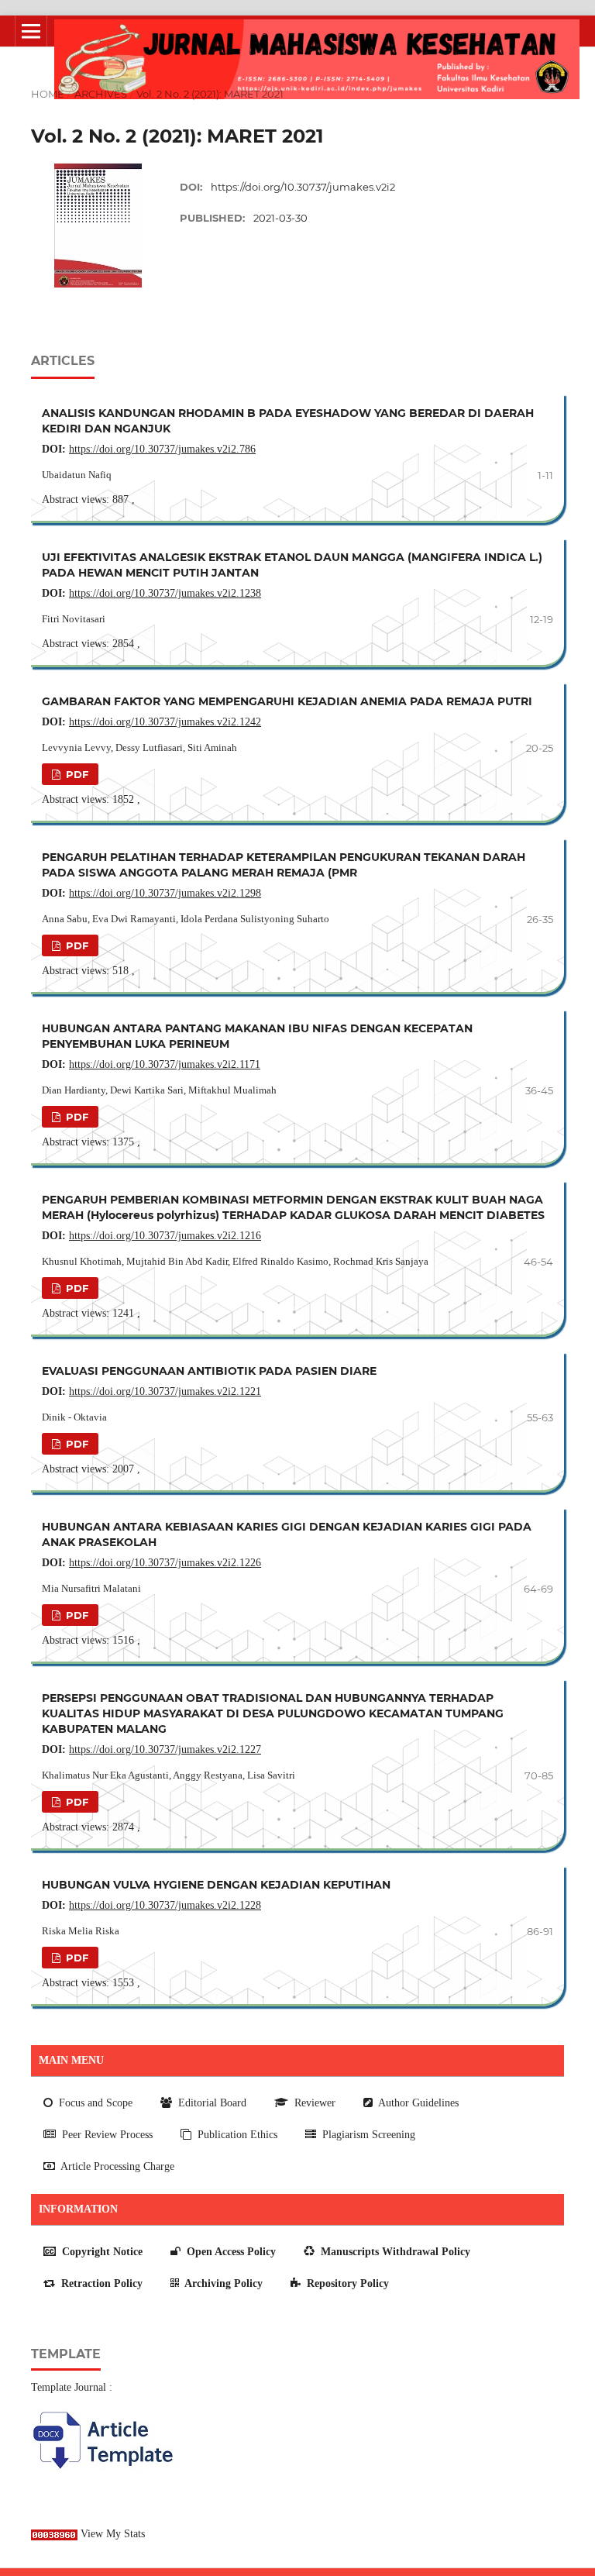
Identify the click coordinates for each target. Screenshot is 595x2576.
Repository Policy (346, 2283)
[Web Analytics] (54, 2534)
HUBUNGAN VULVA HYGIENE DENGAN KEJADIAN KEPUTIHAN (216, 1885)
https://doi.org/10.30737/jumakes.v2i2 (303, 187)
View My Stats (113, 2534)
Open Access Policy (230, 2252)
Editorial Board (211, 2103)
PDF (76, 774)
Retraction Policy (100, 2283)
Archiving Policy (222, 2283)
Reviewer (313, 2103)
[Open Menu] (31, 31)
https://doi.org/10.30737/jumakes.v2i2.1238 (165, 593)
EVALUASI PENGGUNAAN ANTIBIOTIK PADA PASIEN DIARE (209, 1371)
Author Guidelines (417, 2103)
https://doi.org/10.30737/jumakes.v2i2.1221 (165, 1391)
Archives (101, 94)
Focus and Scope (94, 2103)
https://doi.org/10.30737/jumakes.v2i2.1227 (165, 1749)
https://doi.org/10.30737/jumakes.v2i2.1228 (165, 1905)
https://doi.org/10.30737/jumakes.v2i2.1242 (165, 722)
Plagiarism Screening (367, 2135)
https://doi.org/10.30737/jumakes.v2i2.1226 (165, 1563)
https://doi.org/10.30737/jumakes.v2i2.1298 (165, 893)
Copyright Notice (101, 2252)
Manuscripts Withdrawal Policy (394, 2252)
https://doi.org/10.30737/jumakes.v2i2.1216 (165, 1236)
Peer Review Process (106, 2135)
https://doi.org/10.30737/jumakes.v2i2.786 (162, 449)
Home (48, 94)
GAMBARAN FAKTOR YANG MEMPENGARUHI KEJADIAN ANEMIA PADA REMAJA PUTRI (287, 701)
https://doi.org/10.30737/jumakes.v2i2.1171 (165, 1064)
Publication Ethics (236, 2135)
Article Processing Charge (116, 2166)
